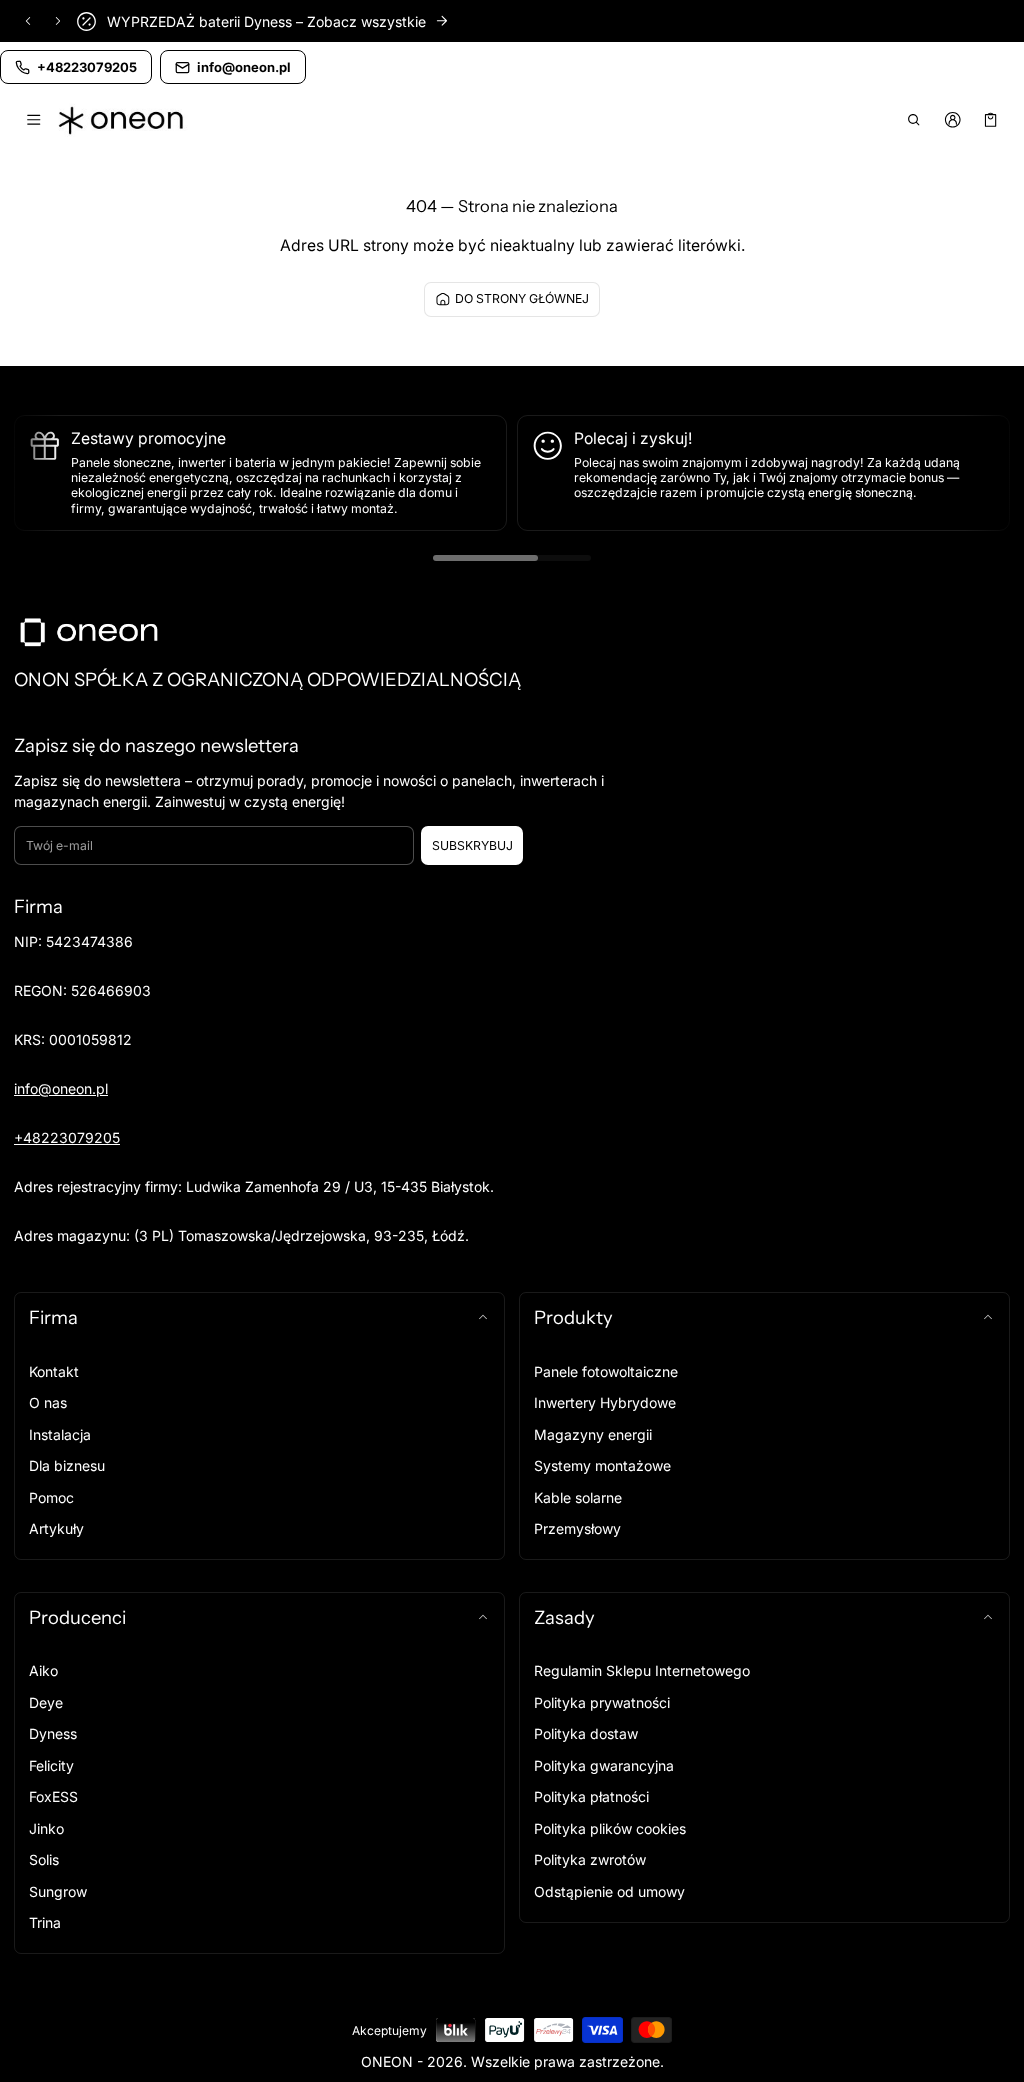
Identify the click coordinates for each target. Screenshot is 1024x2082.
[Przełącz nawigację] (33, 120)
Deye (46, 1702)
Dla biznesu (67, 1465)
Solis (44, 1859)
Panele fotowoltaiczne (606, 1371)
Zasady (564, 1617)
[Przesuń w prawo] (58, 21)
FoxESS (53, 1796)
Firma (53, 1317)
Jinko (46, 1828)
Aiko (43, 1670)
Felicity (51, 1765)
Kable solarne (578, 1497)
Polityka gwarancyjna (604, 1765)
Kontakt (54, 1371)
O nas (48, 1402)
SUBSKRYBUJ (472, 845)
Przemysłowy (577, 1528)
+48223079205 (67, 1137)
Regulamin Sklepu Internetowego (642, 1670)
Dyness (53, 1733)
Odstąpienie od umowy (609, 1891)
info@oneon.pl (61, 1088)
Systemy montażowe (602, 1465)
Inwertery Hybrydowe (605, 1402)
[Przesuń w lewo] (28, 21)
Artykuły (56, 1528)
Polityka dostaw (586, 1733)
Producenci (77, 1617)
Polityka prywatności (602, 1702)
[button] (914, 120)
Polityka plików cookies (610, 1828)
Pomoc (51, 1497)
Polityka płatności (591, 1796)
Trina (45, 1922)
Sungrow (58, 1891)
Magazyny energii (593, 1434)
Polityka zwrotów (590, 1859)
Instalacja (60, 1434)
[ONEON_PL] (123, 120)
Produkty (573, 1317)
